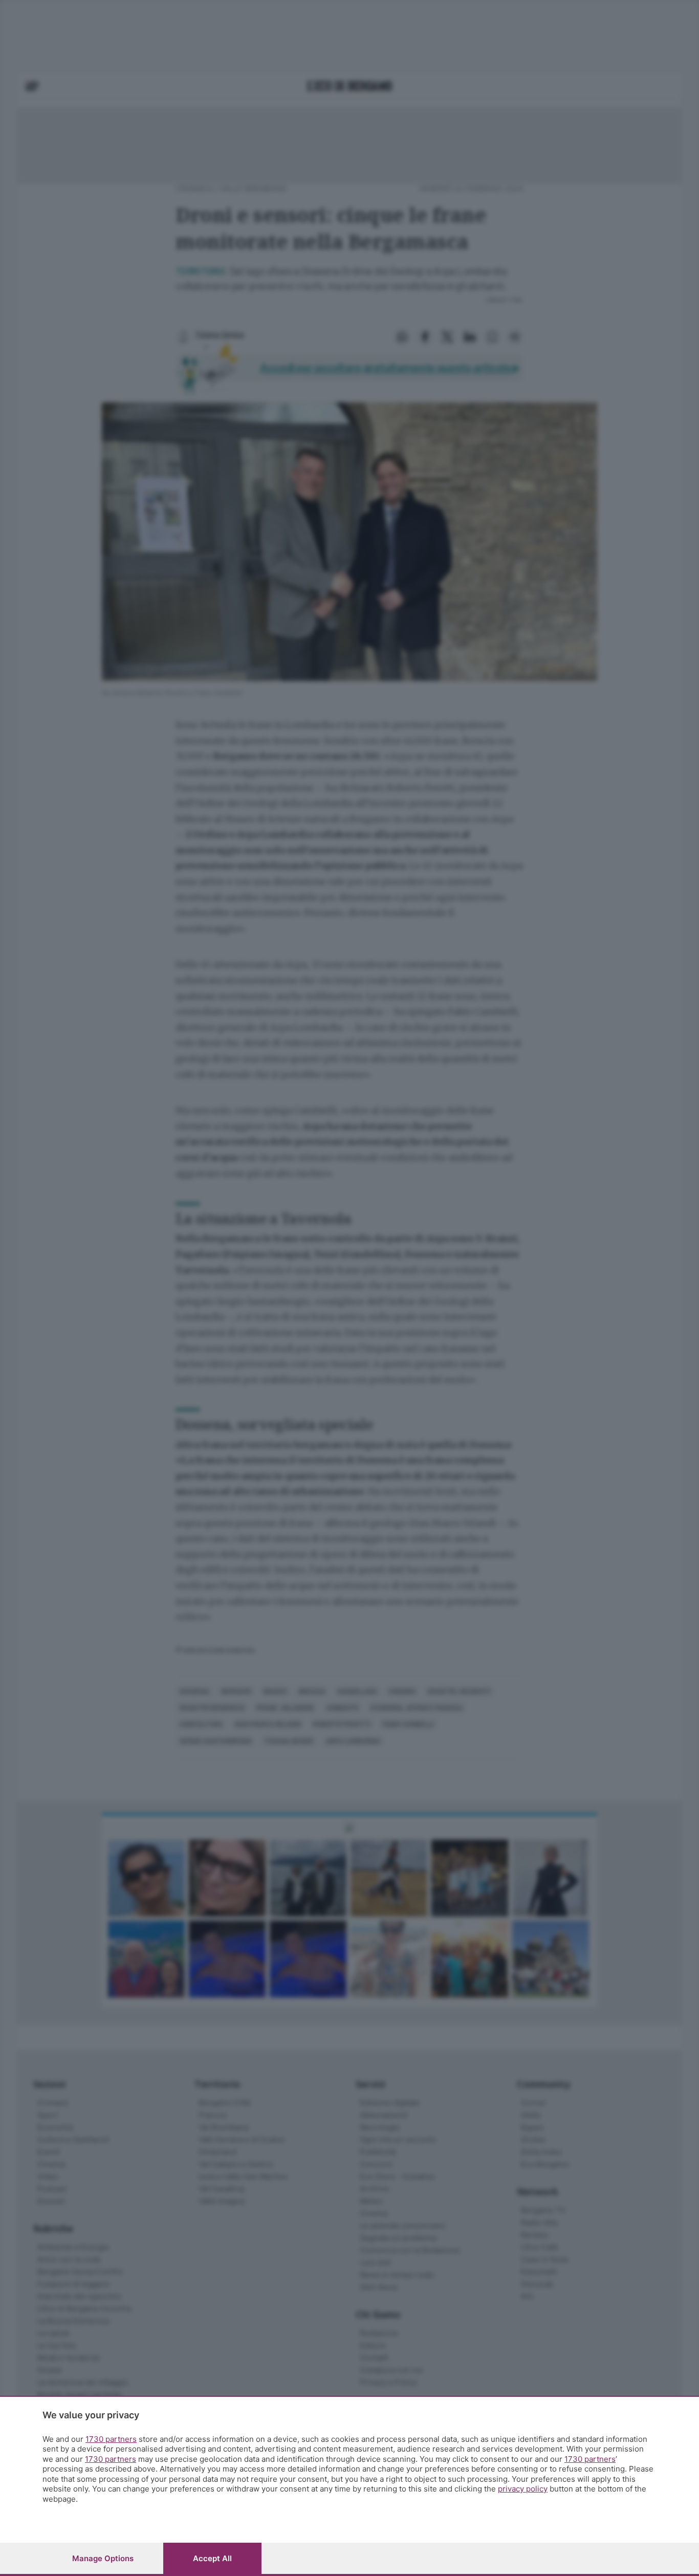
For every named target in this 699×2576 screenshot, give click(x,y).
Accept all (212, 2558)
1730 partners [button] (111, 2439)
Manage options (103, 2558)
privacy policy (523, 2489)
